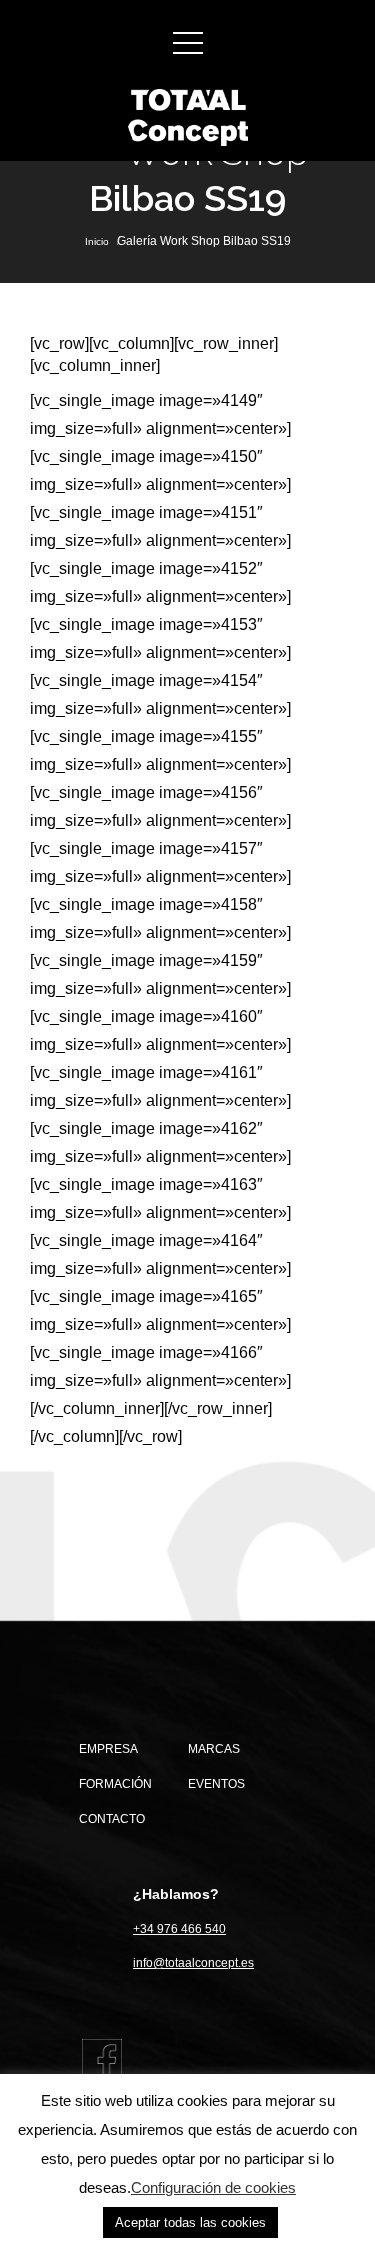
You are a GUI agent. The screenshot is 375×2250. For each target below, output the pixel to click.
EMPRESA (108, 1749)
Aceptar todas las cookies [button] (190, 2222)
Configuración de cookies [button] (213, 2187)
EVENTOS (216, 1784)
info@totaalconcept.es (193, 1963)
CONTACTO (112, 1819)
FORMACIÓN (115, 1784)
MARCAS (214, 1749)
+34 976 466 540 (179, 1929)
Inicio (97, 241)
